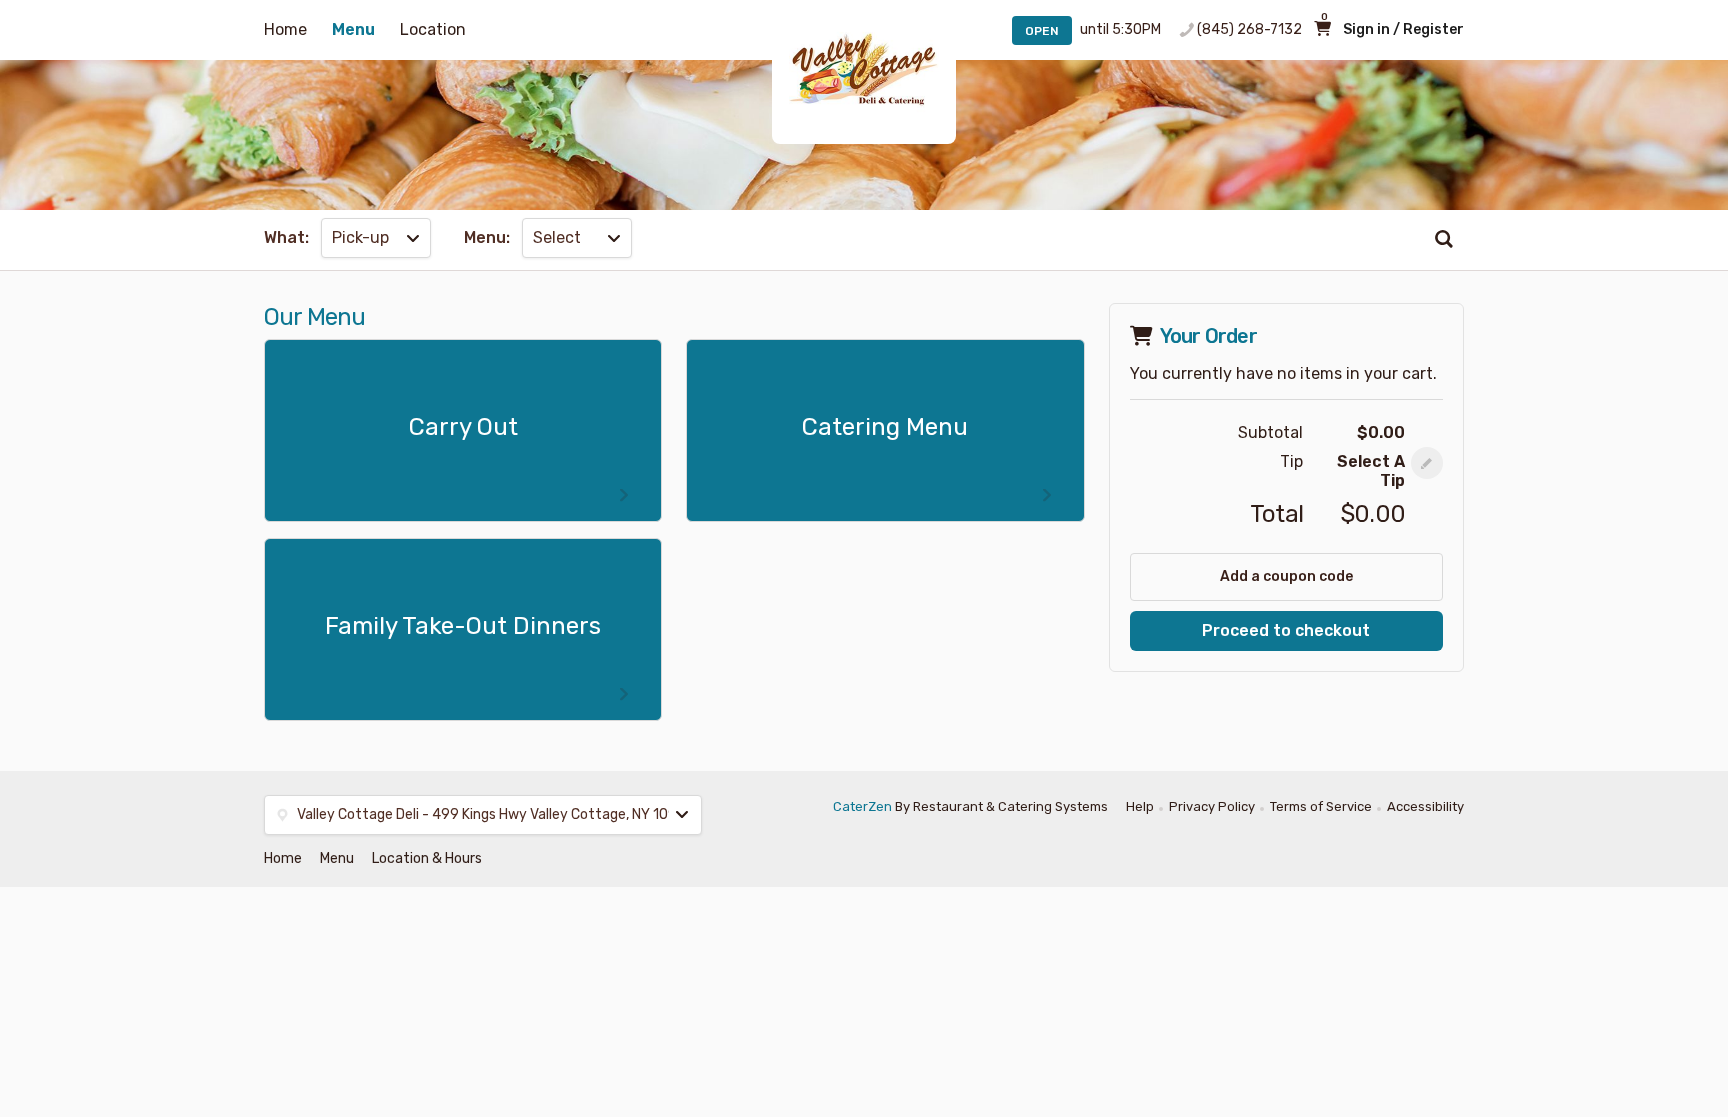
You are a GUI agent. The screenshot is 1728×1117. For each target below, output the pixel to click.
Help (1140, 806)
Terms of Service (1321, 806)
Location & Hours (427, 858)
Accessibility (1425, 806)
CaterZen (862, 806)
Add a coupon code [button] (1286, 576)
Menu (353, 29)
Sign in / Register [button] (1403, 29)
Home (285, 29)
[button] (1427, 463)
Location (433, 29)
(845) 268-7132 (1249, 29)
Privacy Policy (1212, 806)
